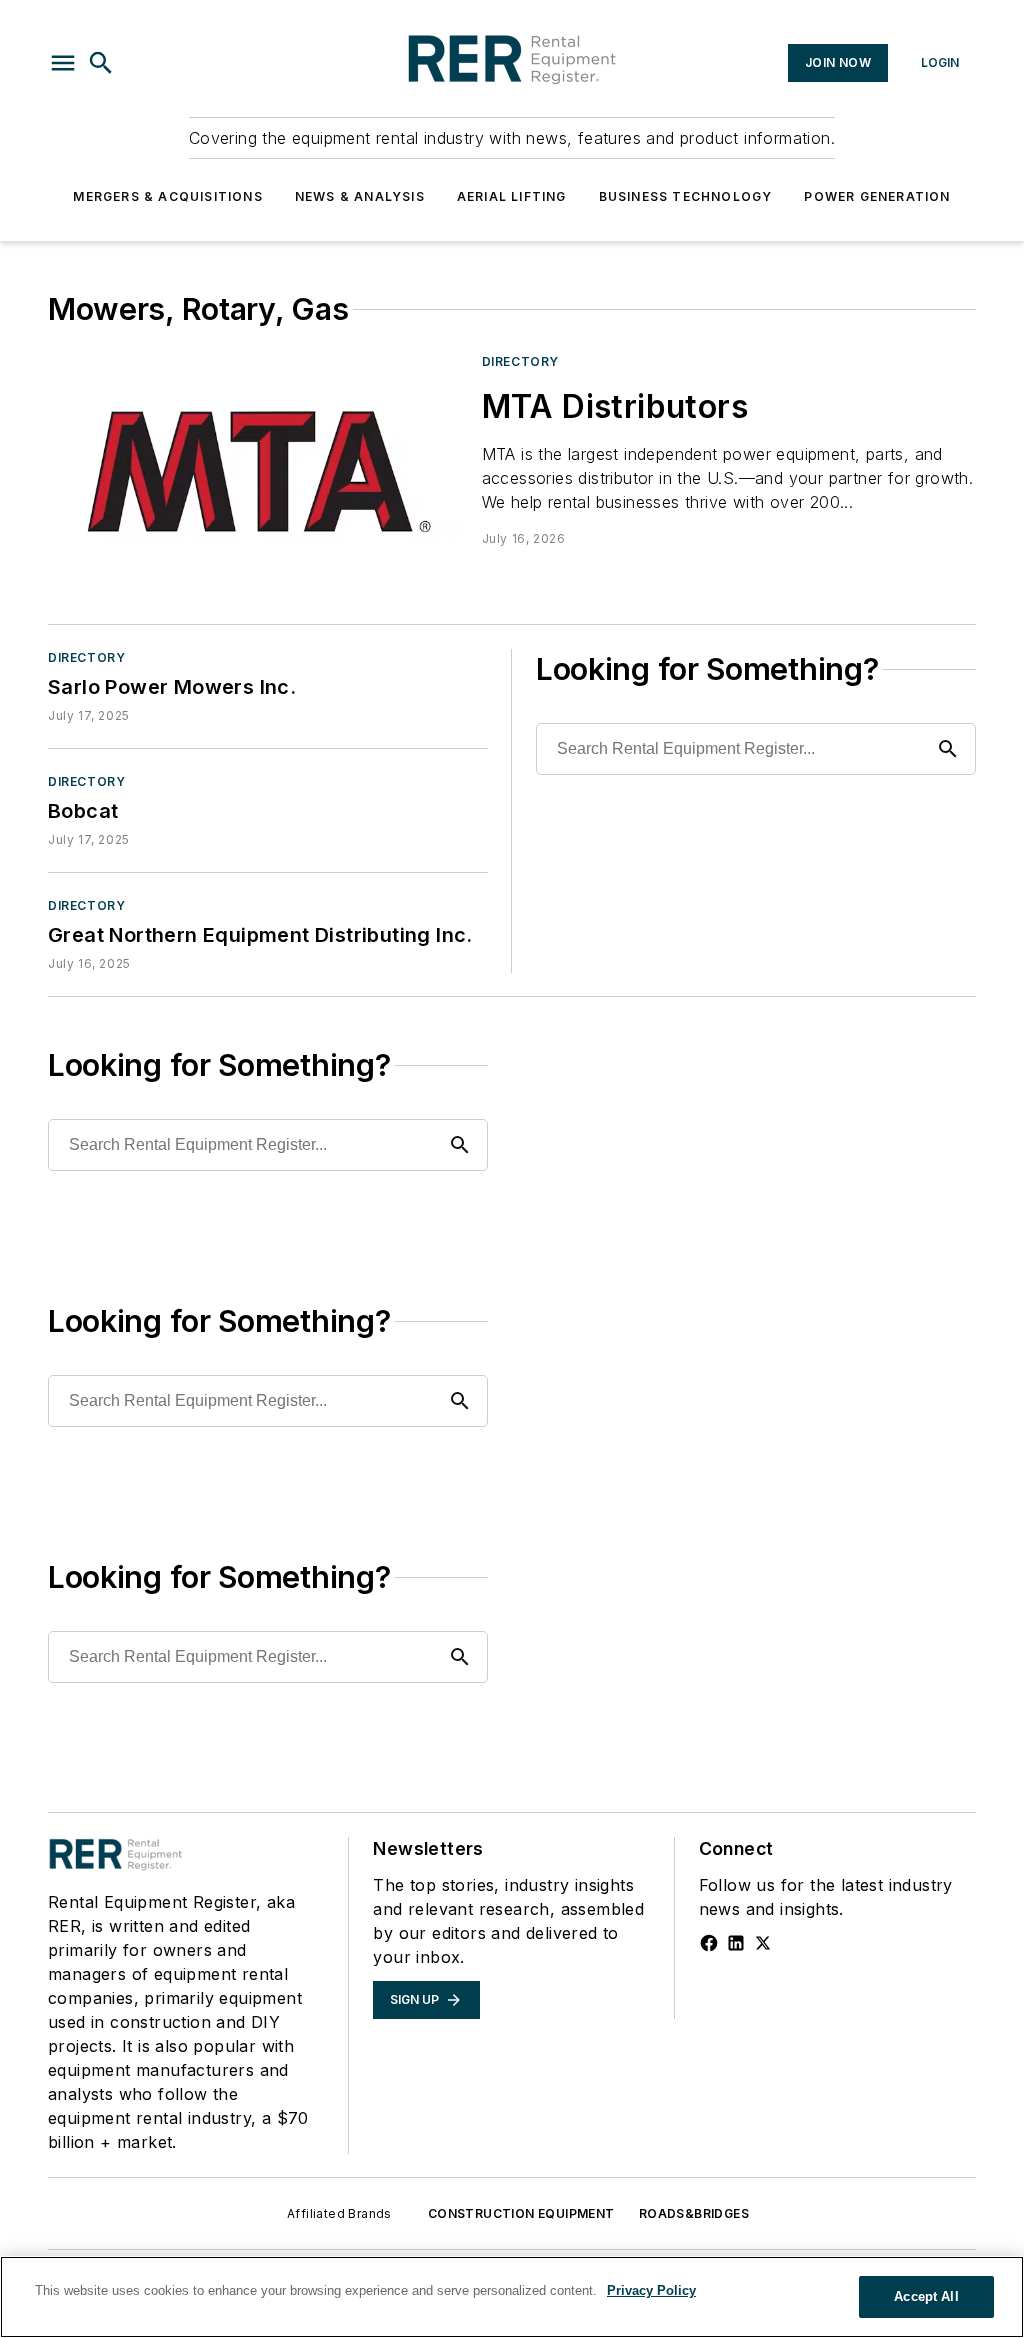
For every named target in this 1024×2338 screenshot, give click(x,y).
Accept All (926, 2296)
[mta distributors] (257, 469)
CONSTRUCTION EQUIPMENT (521, 2213)
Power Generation (877, 196)
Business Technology (686, 196)
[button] (63, 63)
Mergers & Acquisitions (167, 196)
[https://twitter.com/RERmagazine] (763, 1943)
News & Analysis (360, 196)
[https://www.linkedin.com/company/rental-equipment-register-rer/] (736, 1943)
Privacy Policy (651, 2290)
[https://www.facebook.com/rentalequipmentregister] (709, 1943)
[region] (512, 2297)
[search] (101, 63)
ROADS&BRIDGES (694, 2213)
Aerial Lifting (512, 196)
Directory (520, 361)
